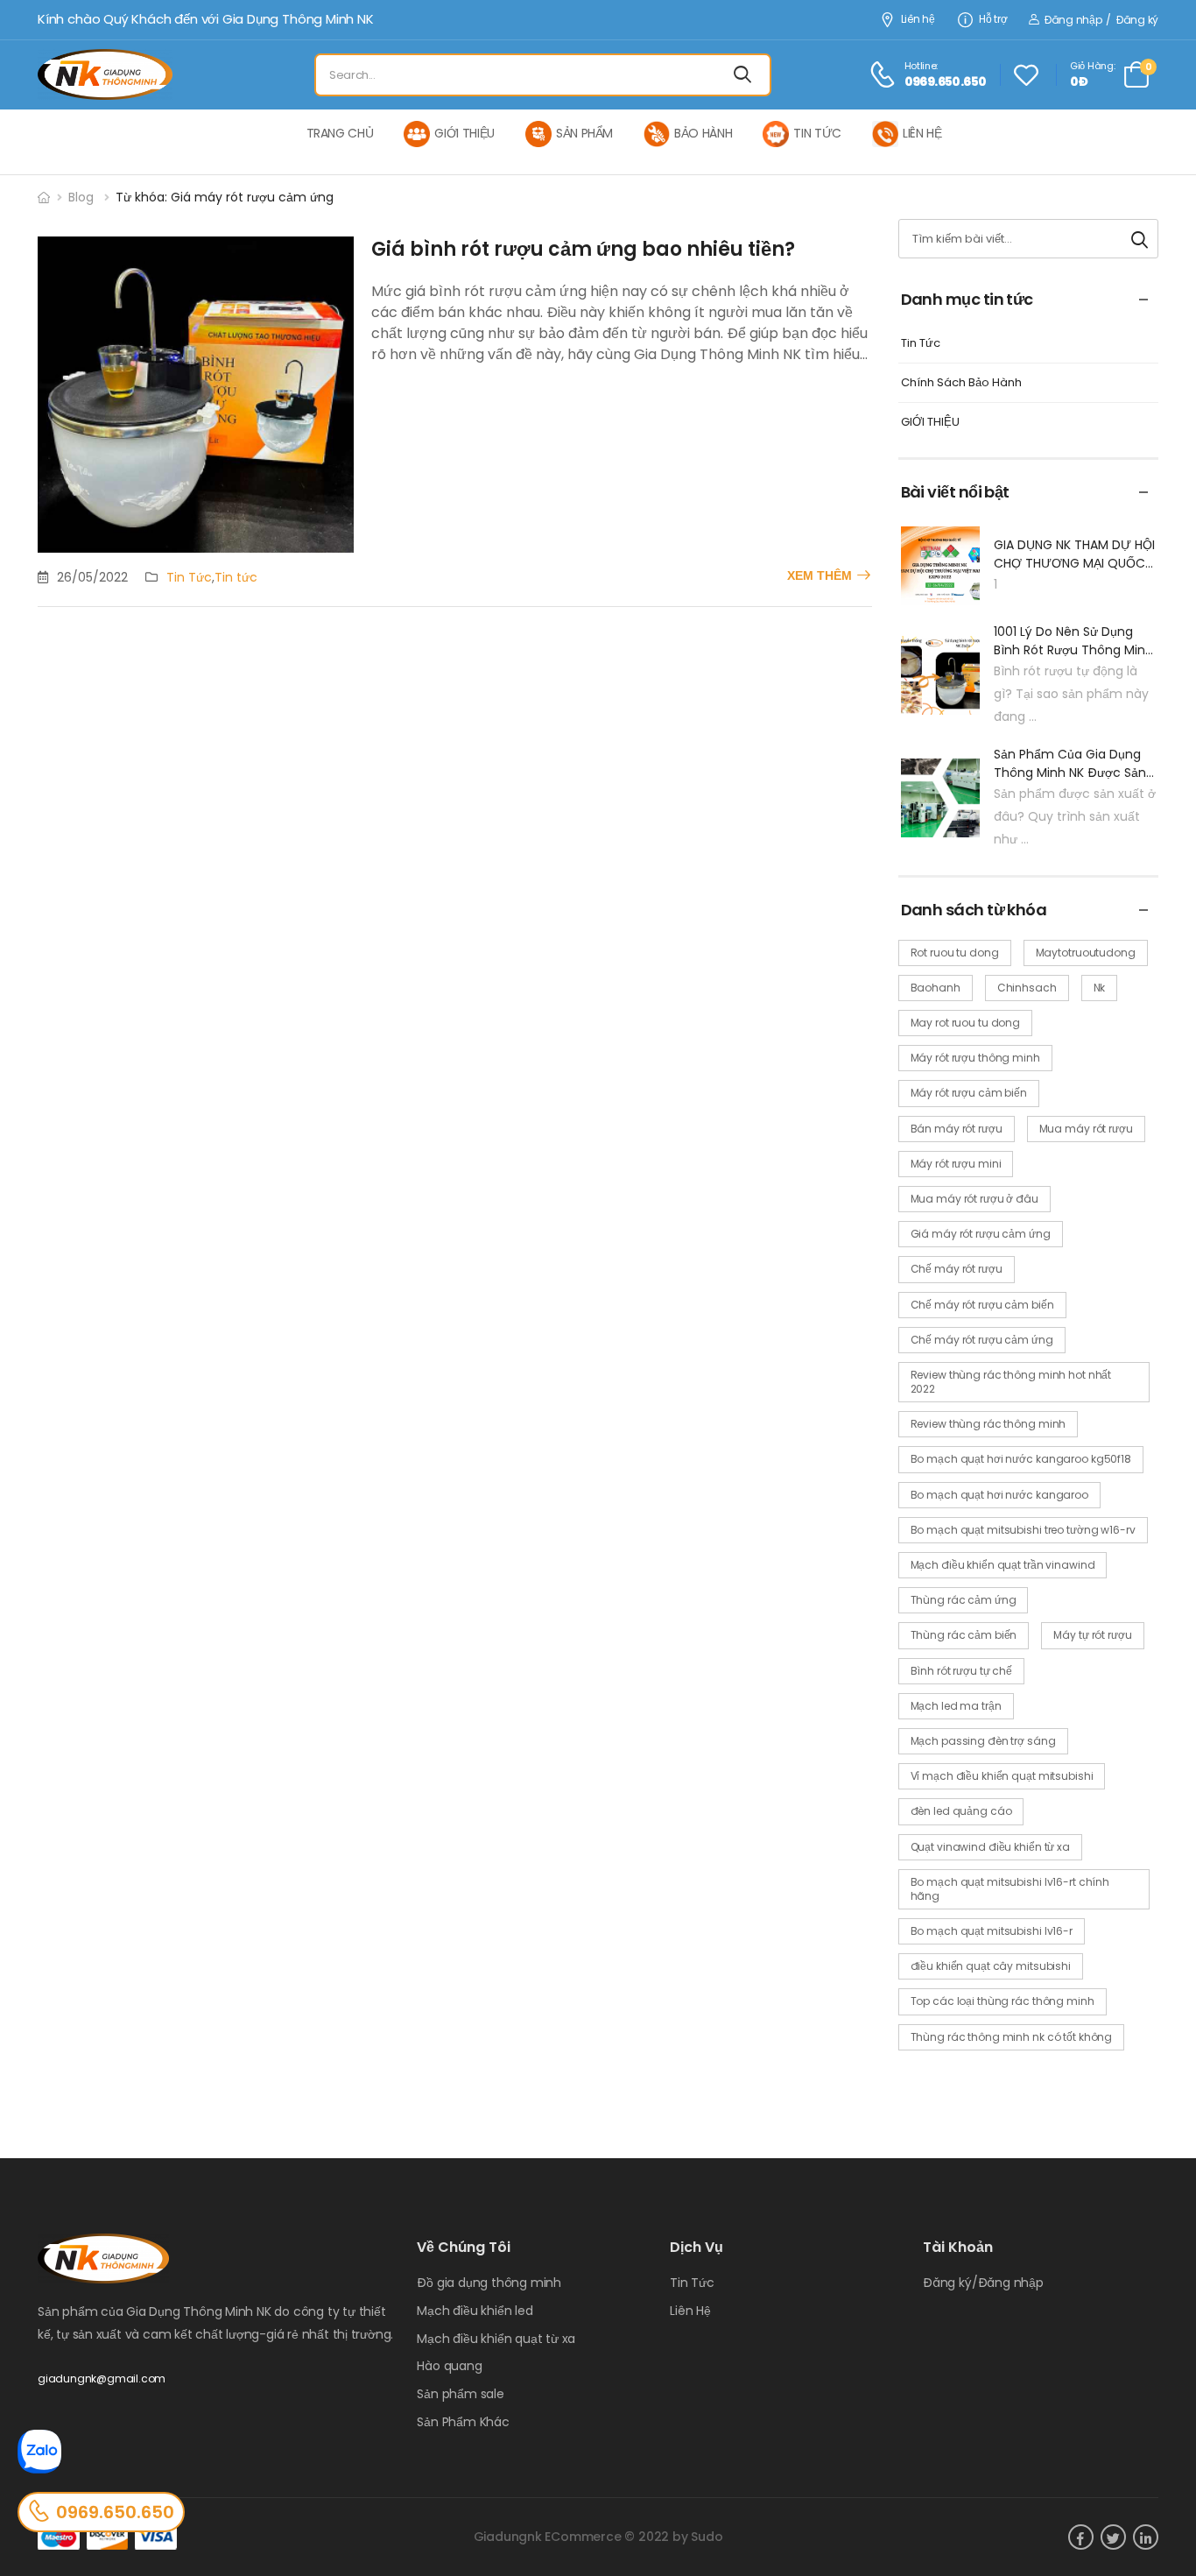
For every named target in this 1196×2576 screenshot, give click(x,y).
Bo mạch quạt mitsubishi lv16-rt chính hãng (1010, 1889)
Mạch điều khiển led (475, 2311)
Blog (81, 197)
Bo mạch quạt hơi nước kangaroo (999, 1495)
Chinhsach (1027, 988)
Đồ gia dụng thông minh (489, 2283)
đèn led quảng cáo (961, 1811)
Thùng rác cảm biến (964, 1635)
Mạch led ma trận (956, 1706)
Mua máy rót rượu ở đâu (974, 1199)
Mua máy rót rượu (1086, 1129)
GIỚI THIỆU (930, 423)
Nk (1100, 988)
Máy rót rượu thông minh (975, 1058)
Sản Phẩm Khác (463, 2422)
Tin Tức (189, 577)
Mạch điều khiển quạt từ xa (496, 2339)
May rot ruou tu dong (966, 1023)
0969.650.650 (115, 2512)
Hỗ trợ (993, 20)
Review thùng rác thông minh (988, 1424)
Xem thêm (820, 575)
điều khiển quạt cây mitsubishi (991, 1966)
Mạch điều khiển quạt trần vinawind (1003, 1565)
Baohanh (936, 988)
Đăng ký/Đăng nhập (983, 2283)
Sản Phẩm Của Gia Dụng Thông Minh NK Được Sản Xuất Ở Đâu (1070, 764)
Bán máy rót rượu (957, 1129)
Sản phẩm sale (460, 2394)
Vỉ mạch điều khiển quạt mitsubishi (1002, 1776)
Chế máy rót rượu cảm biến (982, 1305)
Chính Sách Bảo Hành (961, 383)
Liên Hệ (690, 2311)
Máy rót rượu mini (956, 1164)
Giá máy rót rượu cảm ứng (981, 1234)
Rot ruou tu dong (955, 953)
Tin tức (236, 577)
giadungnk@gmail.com (102, 2378)
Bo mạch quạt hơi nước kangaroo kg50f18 (1021, 1459)
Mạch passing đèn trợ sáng (983, 1741)
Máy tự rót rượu (1092, 1635)
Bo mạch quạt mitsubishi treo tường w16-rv (1023, 1530)
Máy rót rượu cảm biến (969, 1093)
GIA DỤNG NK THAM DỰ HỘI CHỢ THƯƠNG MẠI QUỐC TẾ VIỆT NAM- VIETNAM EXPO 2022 (1074, 554)
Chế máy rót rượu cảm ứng (982, 1340)
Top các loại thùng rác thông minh (1003, 2001)
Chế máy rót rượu (957, 1269)
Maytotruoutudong (1086, 953)
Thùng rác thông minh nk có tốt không (1012, 2037)
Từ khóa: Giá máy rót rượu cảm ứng (225, 197)
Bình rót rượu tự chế (962, 1671)
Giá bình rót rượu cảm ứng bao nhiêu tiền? (583, 249)
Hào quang (449, 2366)
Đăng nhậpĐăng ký (1101, 20)
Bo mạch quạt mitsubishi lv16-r (992, 1931)
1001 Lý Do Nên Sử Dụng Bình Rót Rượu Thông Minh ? (1073, 641)
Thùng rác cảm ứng (964, 1600)
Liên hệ (918, 20)
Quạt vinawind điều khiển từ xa (990, 1847)
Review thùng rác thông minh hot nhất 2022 (1011, 1382)
